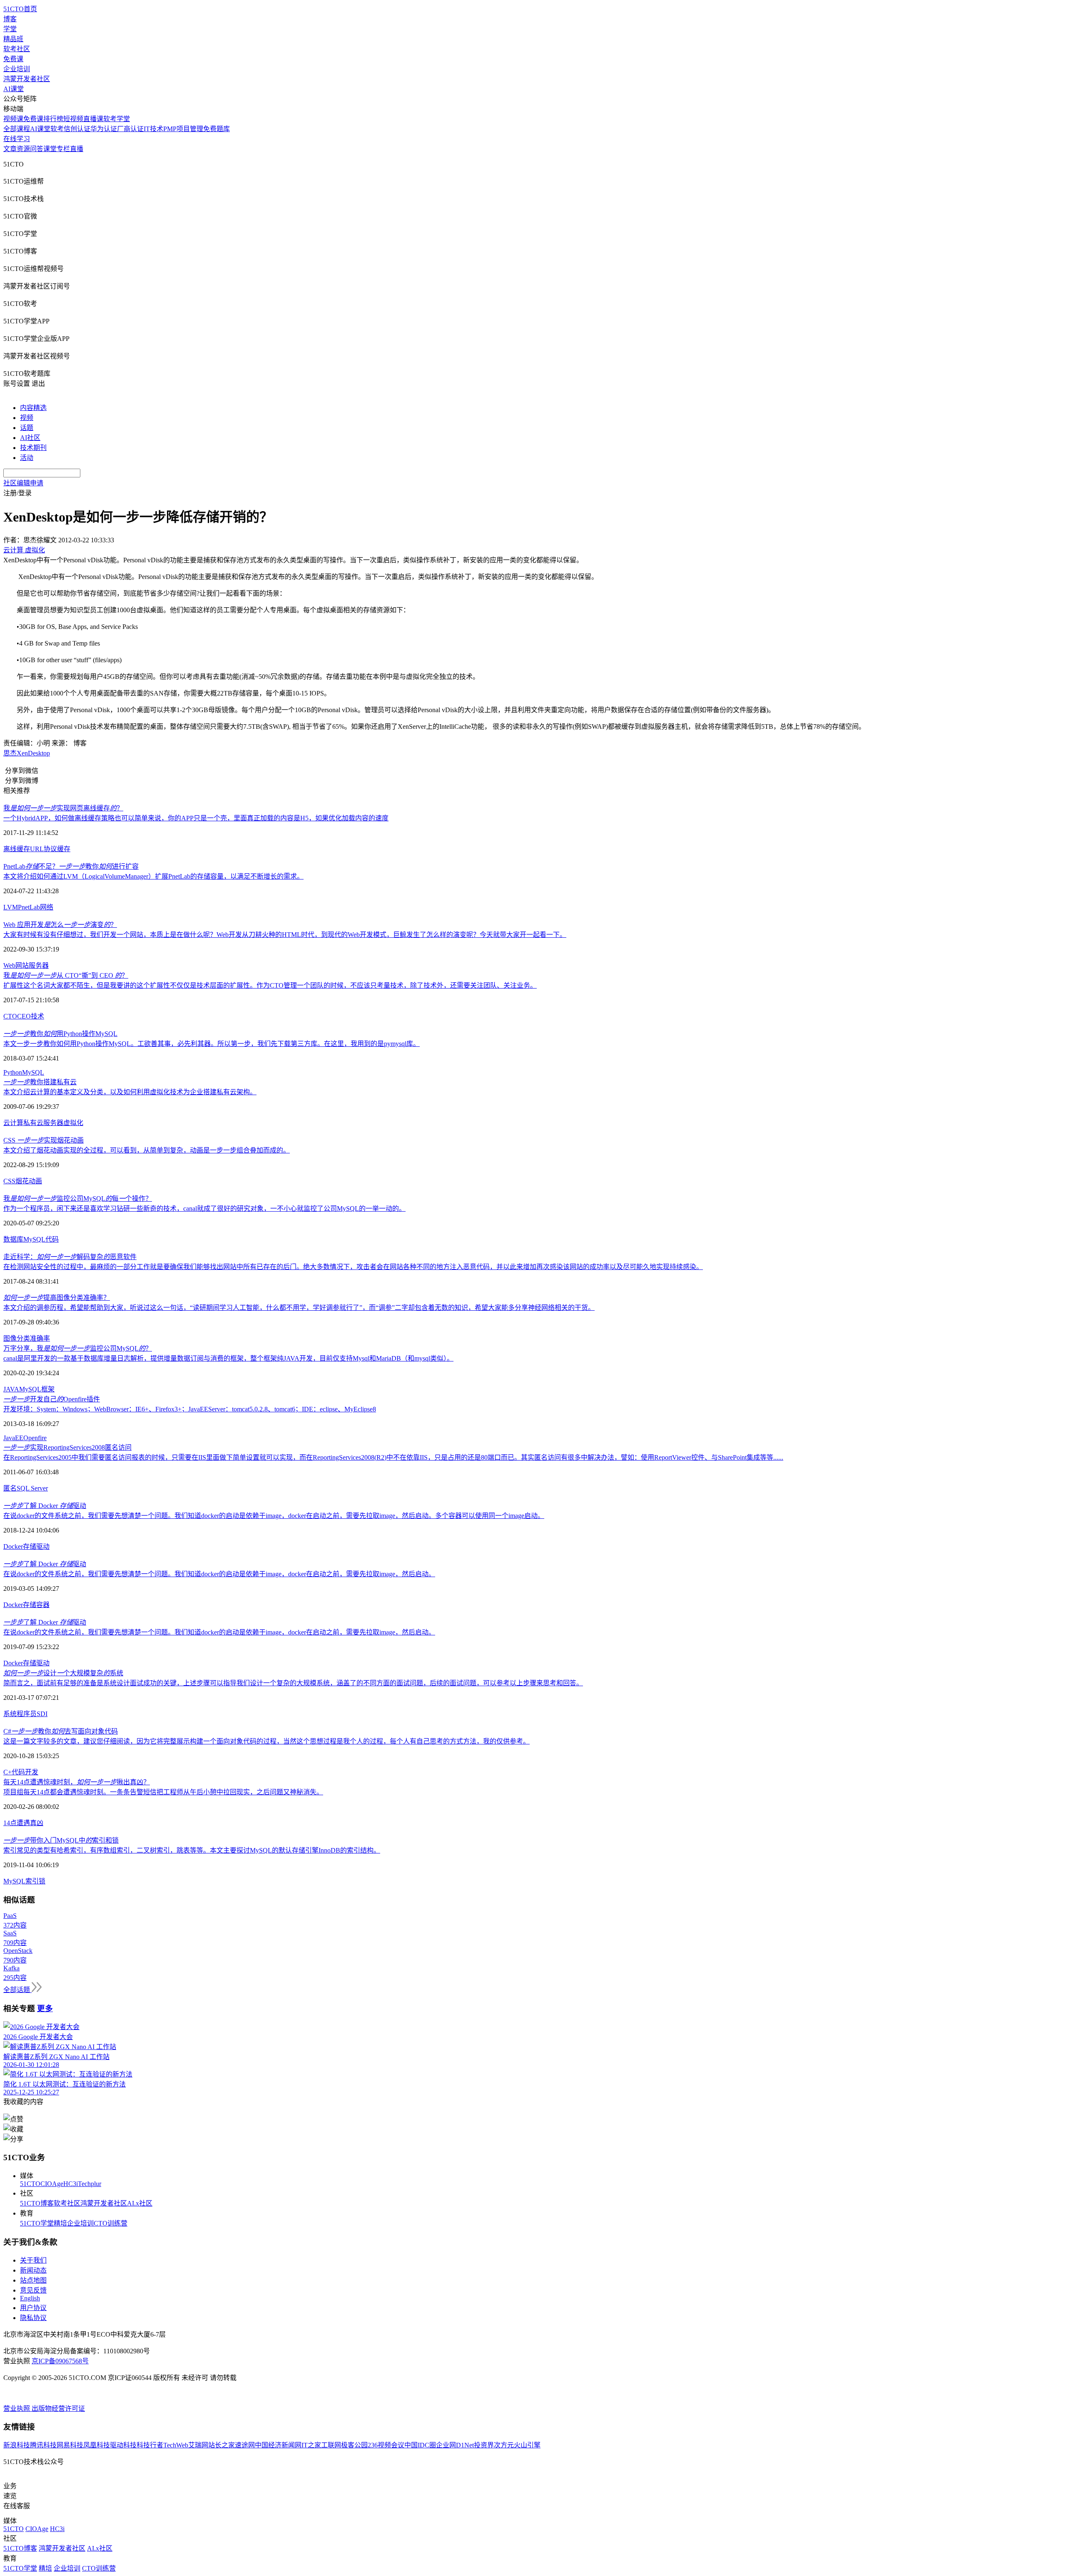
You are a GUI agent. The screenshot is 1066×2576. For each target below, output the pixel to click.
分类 (23, 1338)
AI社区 (30, 438)
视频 (27, 418)
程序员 (27, 1714)
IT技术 (153, 129)
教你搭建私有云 (40, 1082)
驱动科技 (123, 2445)
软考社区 (17, 49)
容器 (43, 1605)
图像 (10, 1338)
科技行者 (150, 2445)
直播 (77, 149)
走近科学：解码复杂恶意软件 (70, 1257)
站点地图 (33, 2280)
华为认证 (104, 129)
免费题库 (217, 129)
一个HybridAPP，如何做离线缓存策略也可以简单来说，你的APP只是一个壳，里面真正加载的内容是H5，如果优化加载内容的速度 (196, 818)
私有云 (33, 1123)
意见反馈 (33, 2290)
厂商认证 (130, 129)
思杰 (10, 753)
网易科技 (70, 2445)
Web (9, 965)
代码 (52, 1239)
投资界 (484, 2445)
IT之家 (311, 2445)
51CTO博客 (37, 2203)
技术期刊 (33, 448)
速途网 (245, 2445)
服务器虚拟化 (63, 1123)
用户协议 (33, 2308)
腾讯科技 (43, 2445)
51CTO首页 (20, 9)
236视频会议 (386, 2445)
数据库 (13, 1239)
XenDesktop (33, 753)
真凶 (37, 1823)
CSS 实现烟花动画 (44, 1140)
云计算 (13, 1123)
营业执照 (17, 2408)
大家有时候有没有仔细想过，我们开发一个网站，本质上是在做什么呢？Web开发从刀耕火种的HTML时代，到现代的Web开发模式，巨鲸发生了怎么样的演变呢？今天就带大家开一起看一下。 (285, 935)
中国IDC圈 (420, 2445)
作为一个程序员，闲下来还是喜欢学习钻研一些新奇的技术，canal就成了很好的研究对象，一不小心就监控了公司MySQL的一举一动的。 (204, 1209)
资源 (23, 149)
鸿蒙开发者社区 (27, 79)
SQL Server (32, 1488)
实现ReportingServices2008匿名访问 (67, 1447)
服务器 (39, 965)
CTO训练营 (111, 2223)
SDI (42, 1714)
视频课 (13, 119)
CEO (24, 1016)
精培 (60, 2223)
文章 (10, 149)
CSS (9, 1181)
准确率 (40, 1338)
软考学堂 (117, 119)
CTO (10, 1016)
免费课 (13, 59)
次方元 (504, 2445)
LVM (11, 907)
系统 (10, 1714)
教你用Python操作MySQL (60, 1034)
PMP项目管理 (183, 129)
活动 (27, 458)
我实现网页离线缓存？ (63, 808)
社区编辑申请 (23, 483)
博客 (10, 19)
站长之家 (222, 2445)
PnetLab (29, 907)
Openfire (35, 1438)
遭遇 (23, 1823)
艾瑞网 (198, 2445)
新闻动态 (33, 2270)
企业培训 (17, 69)
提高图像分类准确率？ (57, 1298)
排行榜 (53, 119)
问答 (37, 149)
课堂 (50, 149)
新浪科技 (17, 2445)
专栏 (63, 149)
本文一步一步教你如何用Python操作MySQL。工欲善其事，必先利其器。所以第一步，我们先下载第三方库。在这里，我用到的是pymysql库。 (212, 1044)
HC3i (71, 2184)
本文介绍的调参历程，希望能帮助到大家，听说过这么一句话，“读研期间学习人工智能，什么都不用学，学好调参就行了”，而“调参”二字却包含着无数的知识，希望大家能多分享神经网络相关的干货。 (299, 1308)
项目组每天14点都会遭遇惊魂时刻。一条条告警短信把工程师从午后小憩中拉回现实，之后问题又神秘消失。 (163, 1792)
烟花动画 (29, 1181)
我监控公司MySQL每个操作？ (78, 1199)
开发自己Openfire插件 (52, 1399)
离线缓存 (17, 849)
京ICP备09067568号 (60, 2361)
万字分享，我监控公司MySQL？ (78, 1348)
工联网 (331, 2445)
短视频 (73, 119)
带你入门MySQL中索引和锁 (61, 1840)
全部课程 (17, 129)
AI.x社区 (140, 2203)
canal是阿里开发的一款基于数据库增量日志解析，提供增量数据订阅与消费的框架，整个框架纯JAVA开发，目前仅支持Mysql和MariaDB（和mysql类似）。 (228, 1358)
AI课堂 (14, 89)
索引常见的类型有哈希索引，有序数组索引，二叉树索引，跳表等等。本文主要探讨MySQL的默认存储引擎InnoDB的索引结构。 (192, 1850)
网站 (22, 965)
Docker (13, 1546)
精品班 (13, 39)
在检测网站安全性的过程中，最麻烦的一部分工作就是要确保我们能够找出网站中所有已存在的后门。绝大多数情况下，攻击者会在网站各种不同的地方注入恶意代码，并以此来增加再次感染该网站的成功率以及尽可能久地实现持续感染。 (353, 1267)
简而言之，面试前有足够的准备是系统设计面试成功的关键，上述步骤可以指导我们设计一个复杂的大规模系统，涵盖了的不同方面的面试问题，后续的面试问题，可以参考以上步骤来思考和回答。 (293, 1683)
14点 (10, 1823)
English (30, 2298)
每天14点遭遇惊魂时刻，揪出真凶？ (77, 1782)
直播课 (93, 119)
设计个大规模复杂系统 (63, 1673)
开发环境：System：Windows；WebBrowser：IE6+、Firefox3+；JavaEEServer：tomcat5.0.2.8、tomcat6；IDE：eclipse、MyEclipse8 (190, 1409)
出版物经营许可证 (58, 2408)
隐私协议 (33, 2318)
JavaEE (13, 1438)
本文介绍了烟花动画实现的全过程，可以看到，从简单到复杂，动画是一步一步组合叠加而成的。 (147, 1150)
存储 (30, 1546)
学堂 (10, 29)
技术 (37, 1016)
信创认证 (77, 129)
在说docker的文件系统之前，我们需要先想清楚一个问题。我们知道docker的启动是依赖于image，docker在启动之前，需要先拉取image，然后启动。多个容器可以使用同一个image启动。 (274, 1516)
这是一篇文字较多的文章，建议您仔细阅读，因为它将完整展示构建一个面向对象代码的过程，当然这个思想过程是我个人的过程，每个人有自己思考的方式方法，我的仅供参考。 (266, 1741)
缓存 (64, 849)
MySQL (33, 1072)
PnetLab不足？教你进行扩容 (71, 866)
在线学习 (17, 139)
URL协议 (44, 849)
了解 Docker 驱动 (45, 1506)
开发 (32, 1772)
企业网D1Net (455, 2445)
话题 (27, 428)
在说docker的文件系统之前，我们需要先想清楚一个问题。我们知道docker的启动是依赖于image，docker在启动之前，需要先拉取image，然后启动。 (219, 1574)
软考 (57, 129)
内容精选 (33, 408)
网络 (47, 907)
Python (13, 1072)
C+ (7, 1772)
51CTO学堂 (37, 2223)
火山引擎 (527, 2445)
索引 (32, 1881)
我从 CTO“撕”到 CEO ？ (66, 975)
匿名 (10, 1488)
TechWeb (176, 2445)
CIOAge (52, 2184)
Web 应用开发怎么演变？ (60, 925)
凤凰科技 (97, 2445)
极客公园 (354, 2445)
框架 (48, 1389)
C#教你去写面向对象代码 (61, 1731)
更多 (45, 2008)
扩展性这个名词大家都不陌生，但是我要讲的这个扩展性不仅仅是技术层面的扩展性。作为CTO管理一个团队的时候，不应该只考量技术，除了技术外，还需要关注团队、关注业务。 (270, 985)
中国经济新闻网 (278, 2445)
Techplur (90, 2184)
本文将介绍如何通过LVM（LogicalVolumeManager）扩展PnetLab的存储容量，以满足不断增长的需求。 (153, 876)
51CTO (30, 2184)
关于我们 (33, 2260)
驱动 (43, 1546)
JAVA (11, 1389)
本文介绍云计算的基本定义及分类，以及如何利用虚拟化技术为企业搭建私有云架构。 (130, 1092)
